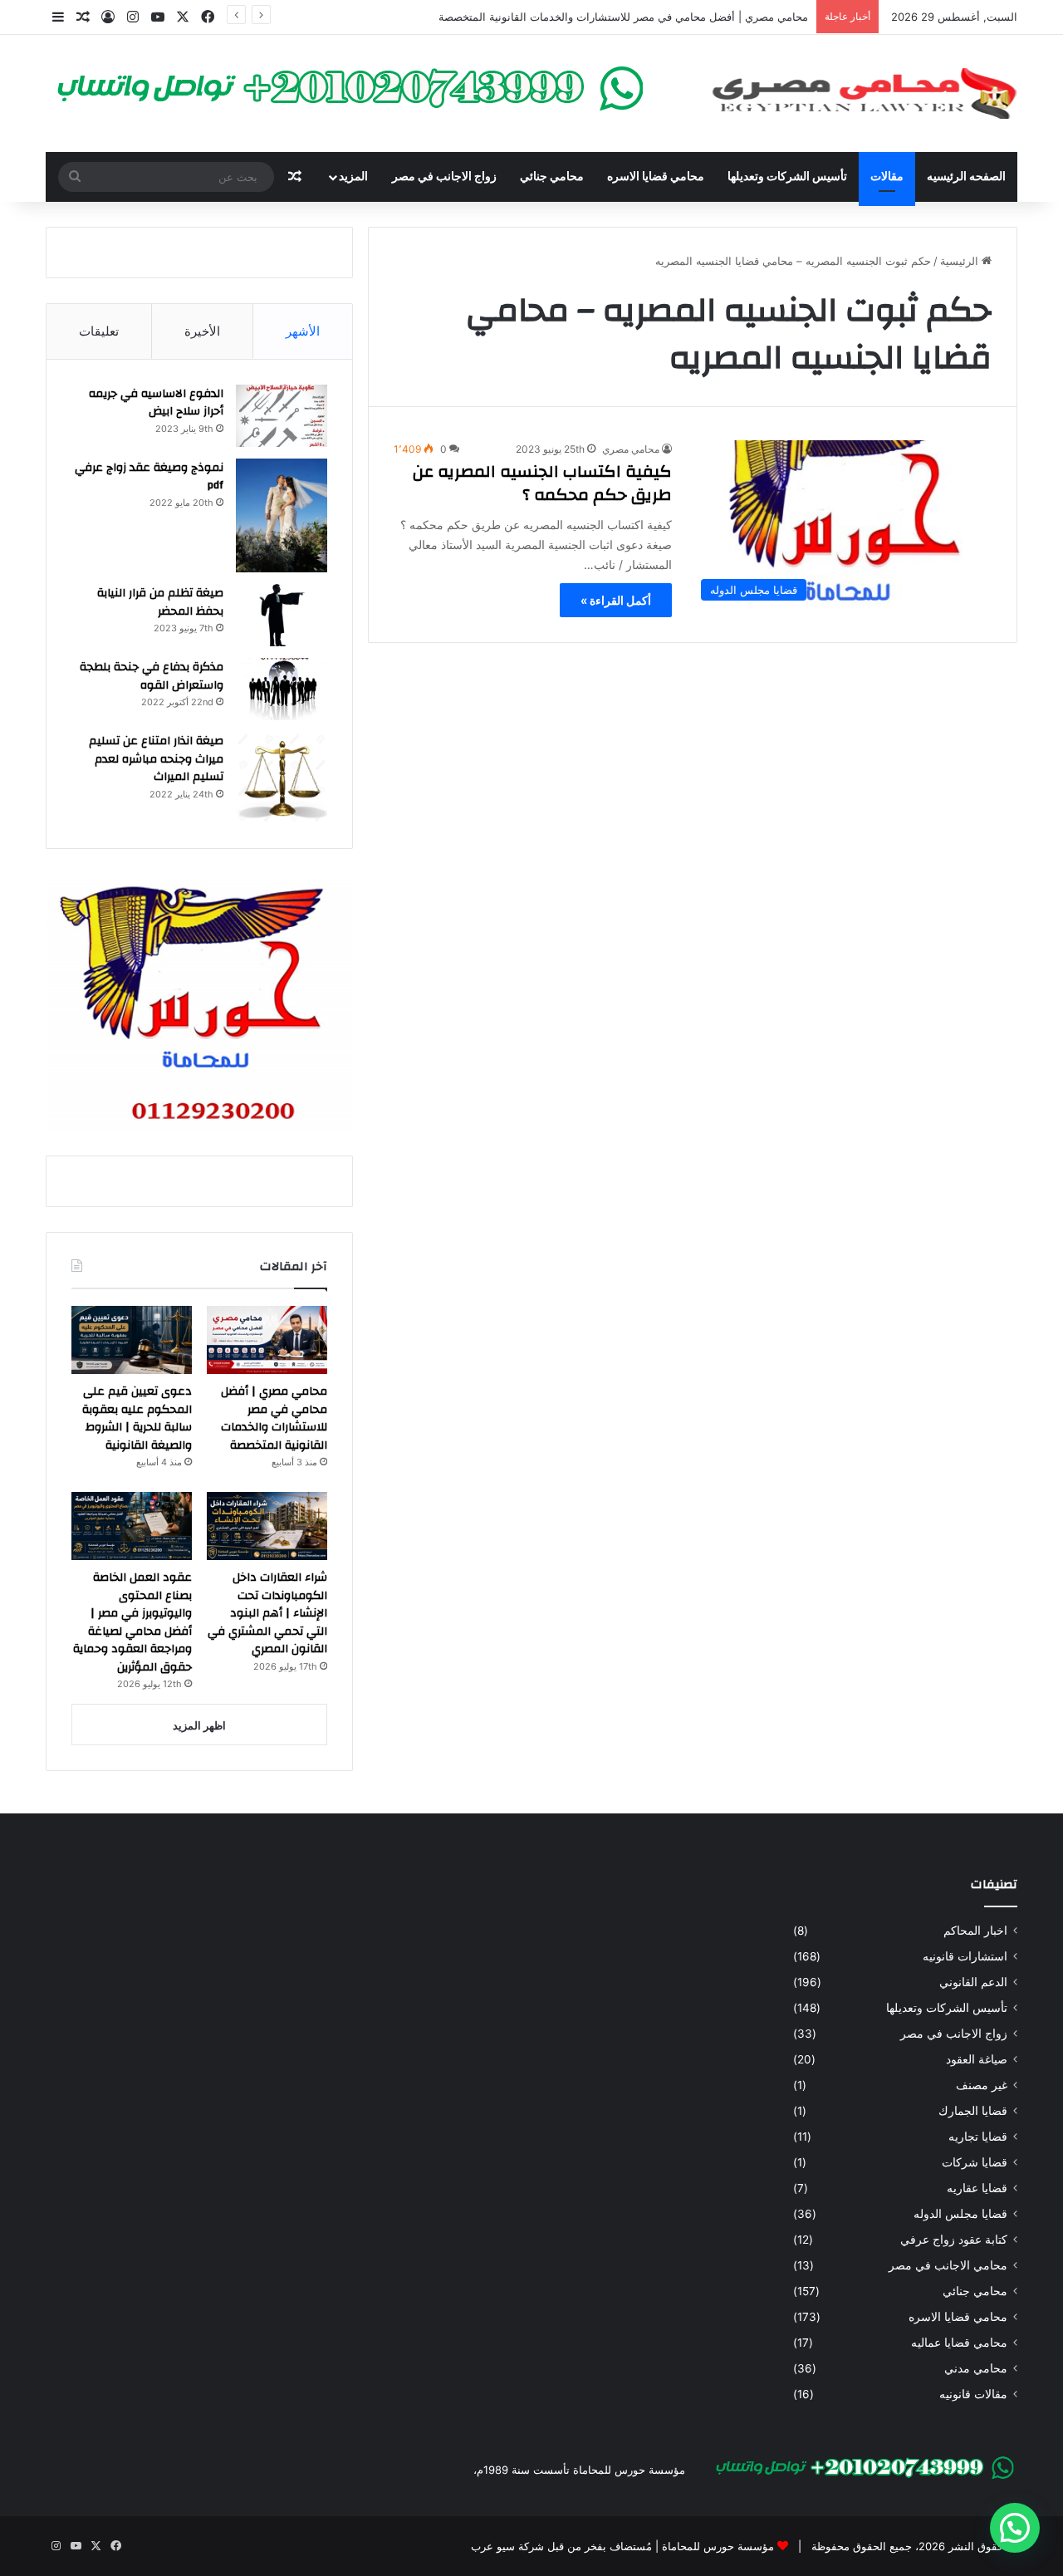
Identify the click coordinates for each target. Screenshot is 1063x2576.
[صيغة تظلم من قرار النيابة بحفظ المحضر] (282, 615)
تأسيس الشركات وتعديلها (787, 177)
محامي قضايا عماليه (959, 2343)
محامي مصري (631, 449)
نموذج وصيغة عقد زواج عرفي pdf (149, 477)
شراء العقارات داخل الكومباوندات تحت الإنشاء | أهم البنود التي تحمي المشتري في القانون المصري (267, 1613)
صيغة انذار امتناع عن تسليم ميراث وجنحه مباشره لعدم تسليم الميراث (156, 759)
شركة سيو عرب (507, 2546)
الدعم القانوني (973, 1982)
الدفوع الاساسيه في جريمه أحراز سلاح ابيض (156, 403)
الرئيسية (961, 261)
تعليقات (99, 331)
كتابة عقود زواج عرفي (954, 2240)
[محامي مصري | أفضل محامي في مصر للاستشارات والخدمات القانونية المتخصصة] (267, 1340)
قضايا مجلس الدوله (960, 2214)
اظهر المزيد (199, 1725)
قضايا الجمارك (973, 2111)
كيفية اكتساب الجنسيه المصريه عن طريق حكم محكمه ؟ (542, 483)
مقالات (887, 177)
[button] (1015, 2528)
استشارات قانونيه (965, 1956)
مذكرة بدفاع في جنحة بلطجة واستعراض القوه (152, 676)
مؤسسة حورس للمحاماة (716, 2546)
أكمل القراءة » (616, 600)
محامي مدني (976, 2368)
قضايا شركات (975, 2162)
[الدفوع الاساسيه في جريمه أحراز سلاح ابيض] (282, 416)
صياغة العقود (977, 2059)
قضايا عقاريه (977, 2188)
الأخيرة (202, 331)
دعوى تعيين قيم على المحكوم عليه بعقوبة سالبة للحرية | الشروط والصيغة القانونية (137, 1418)
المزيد (353, 177)
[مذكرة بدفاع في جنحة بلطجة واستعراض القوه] (282, 689)
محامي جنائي (552, 177)
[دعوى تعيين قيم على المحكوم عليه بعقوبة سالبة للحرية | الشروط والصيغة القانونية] (132, 1340)
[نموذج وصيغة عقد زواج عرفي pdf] (282, 516)
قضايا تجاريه (978, 2137)
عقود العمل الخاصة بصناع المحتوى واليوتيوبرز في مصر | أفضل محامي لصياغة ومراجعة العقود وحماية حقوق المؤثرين (132, 1622)
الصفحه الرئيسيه (966, 177)
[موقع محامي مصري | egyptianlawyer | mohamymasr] (864, 93)
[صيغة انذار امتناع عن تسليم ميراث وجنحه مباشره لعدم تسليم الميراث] (282, 778)
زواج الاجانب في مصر (444, 177)
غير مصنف (982, 2085)
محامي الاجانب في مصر (948, 2265)
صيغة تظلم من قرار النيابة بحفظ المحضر (160, 602)
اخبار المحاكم (975, 1931)
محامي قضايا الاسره (656, 177)
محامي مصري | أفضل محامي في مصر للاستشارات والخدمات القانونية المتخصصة (623, 17)
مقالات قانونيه (973, 2394)
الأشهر (303, 331)
